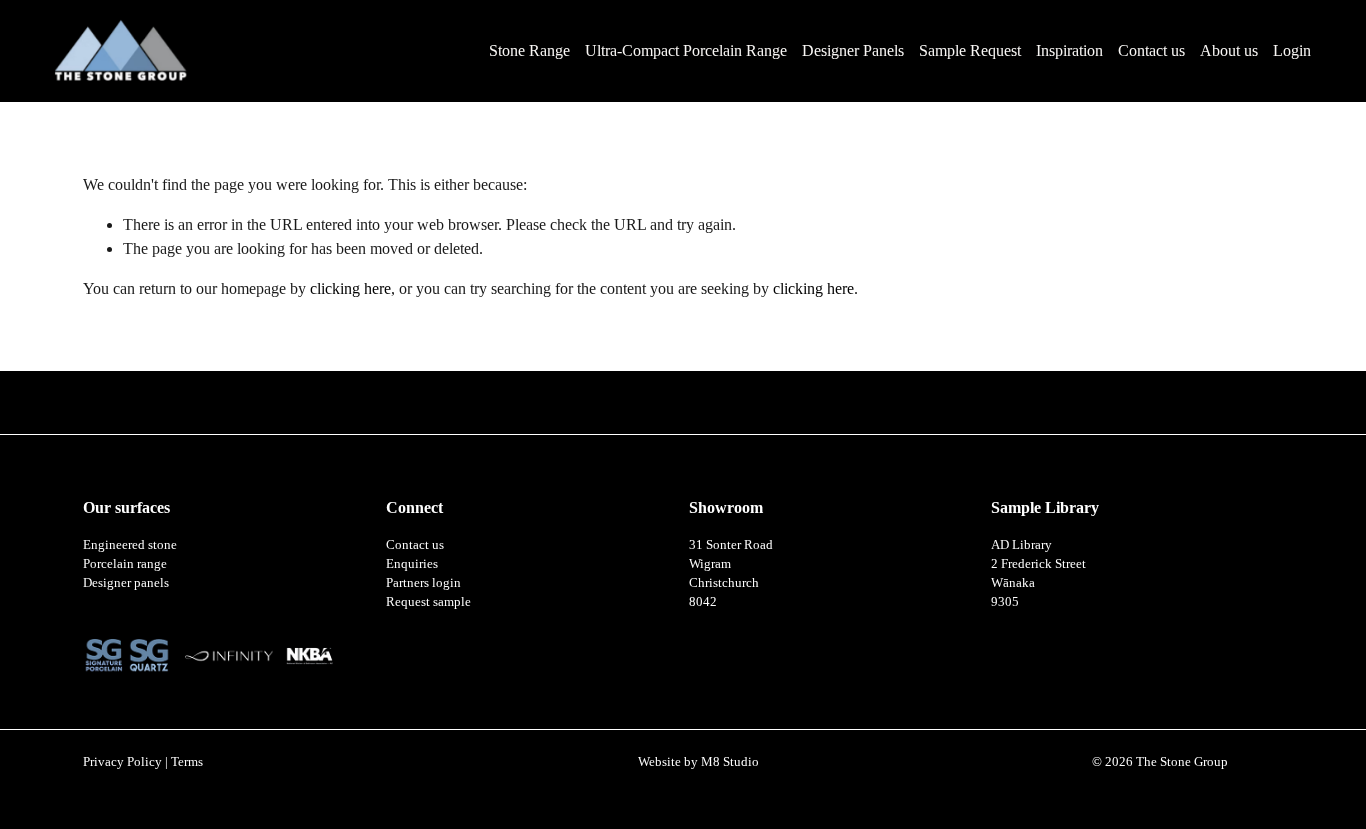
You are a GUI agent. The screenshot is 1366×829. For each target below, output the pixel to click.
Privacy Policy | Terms (143, 762)
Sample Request (970, 50)
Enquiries (412, 564)
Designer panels (126, 583)
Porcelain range (125, 564)
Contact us (1151, 50)
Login (1292, 50)
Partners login (423, 583)
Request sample (428, 602)
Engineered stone (130, 545)
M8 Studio (730, 762)
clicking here (350, 288)
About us (1229, 50)
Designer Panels (853, 50)
